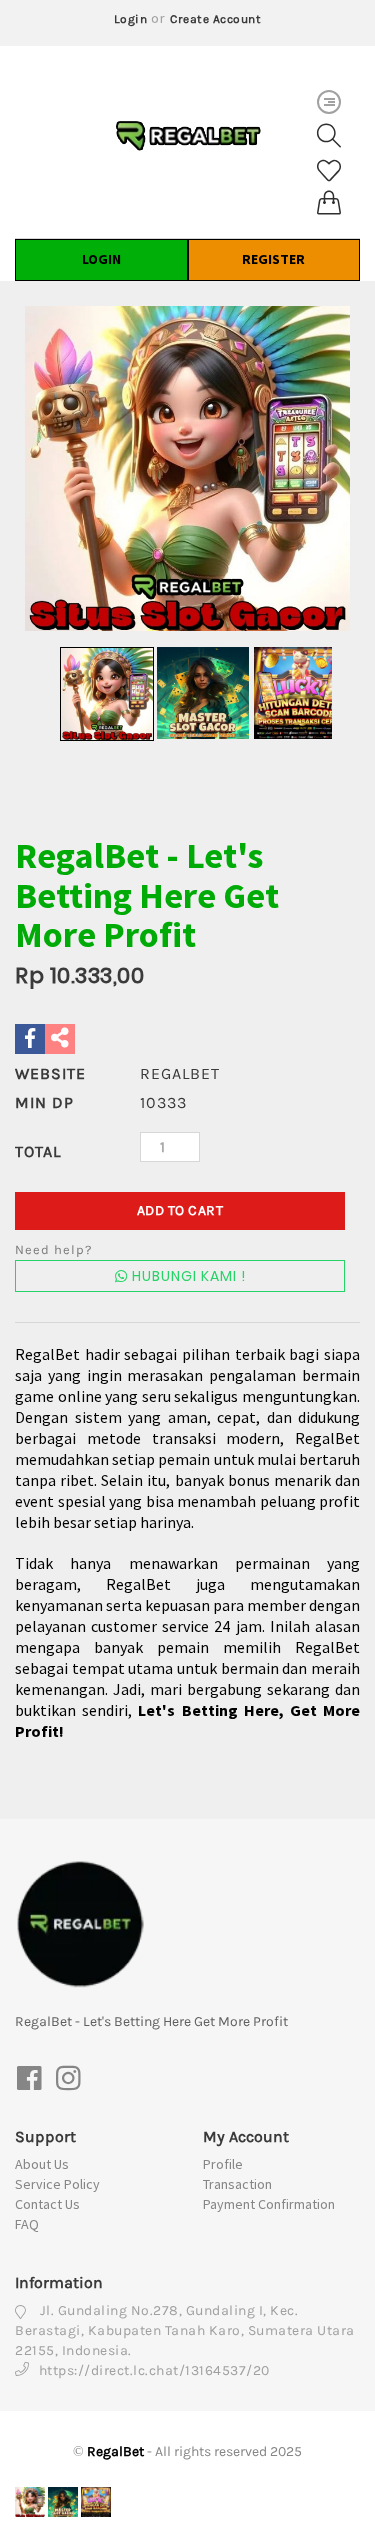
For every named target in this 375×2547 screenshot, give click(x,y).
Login (131, 19)
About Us (42, 2164)
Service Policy (57, 2184)
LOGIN (101, 259)
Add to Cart (180, 1210)
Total (38, 1151)
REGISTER (273, 259)
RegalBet (115, 2451)
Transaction (237, 2184)
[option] (187, 468)
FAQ (27, 2224)
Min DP (44, 1102)
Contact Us (47, 2204)
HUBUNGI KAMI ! (187, 1276)
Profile (223, 2164)
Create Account (215, 19)
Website (50, 1073)
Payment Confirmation (269, 2204)
